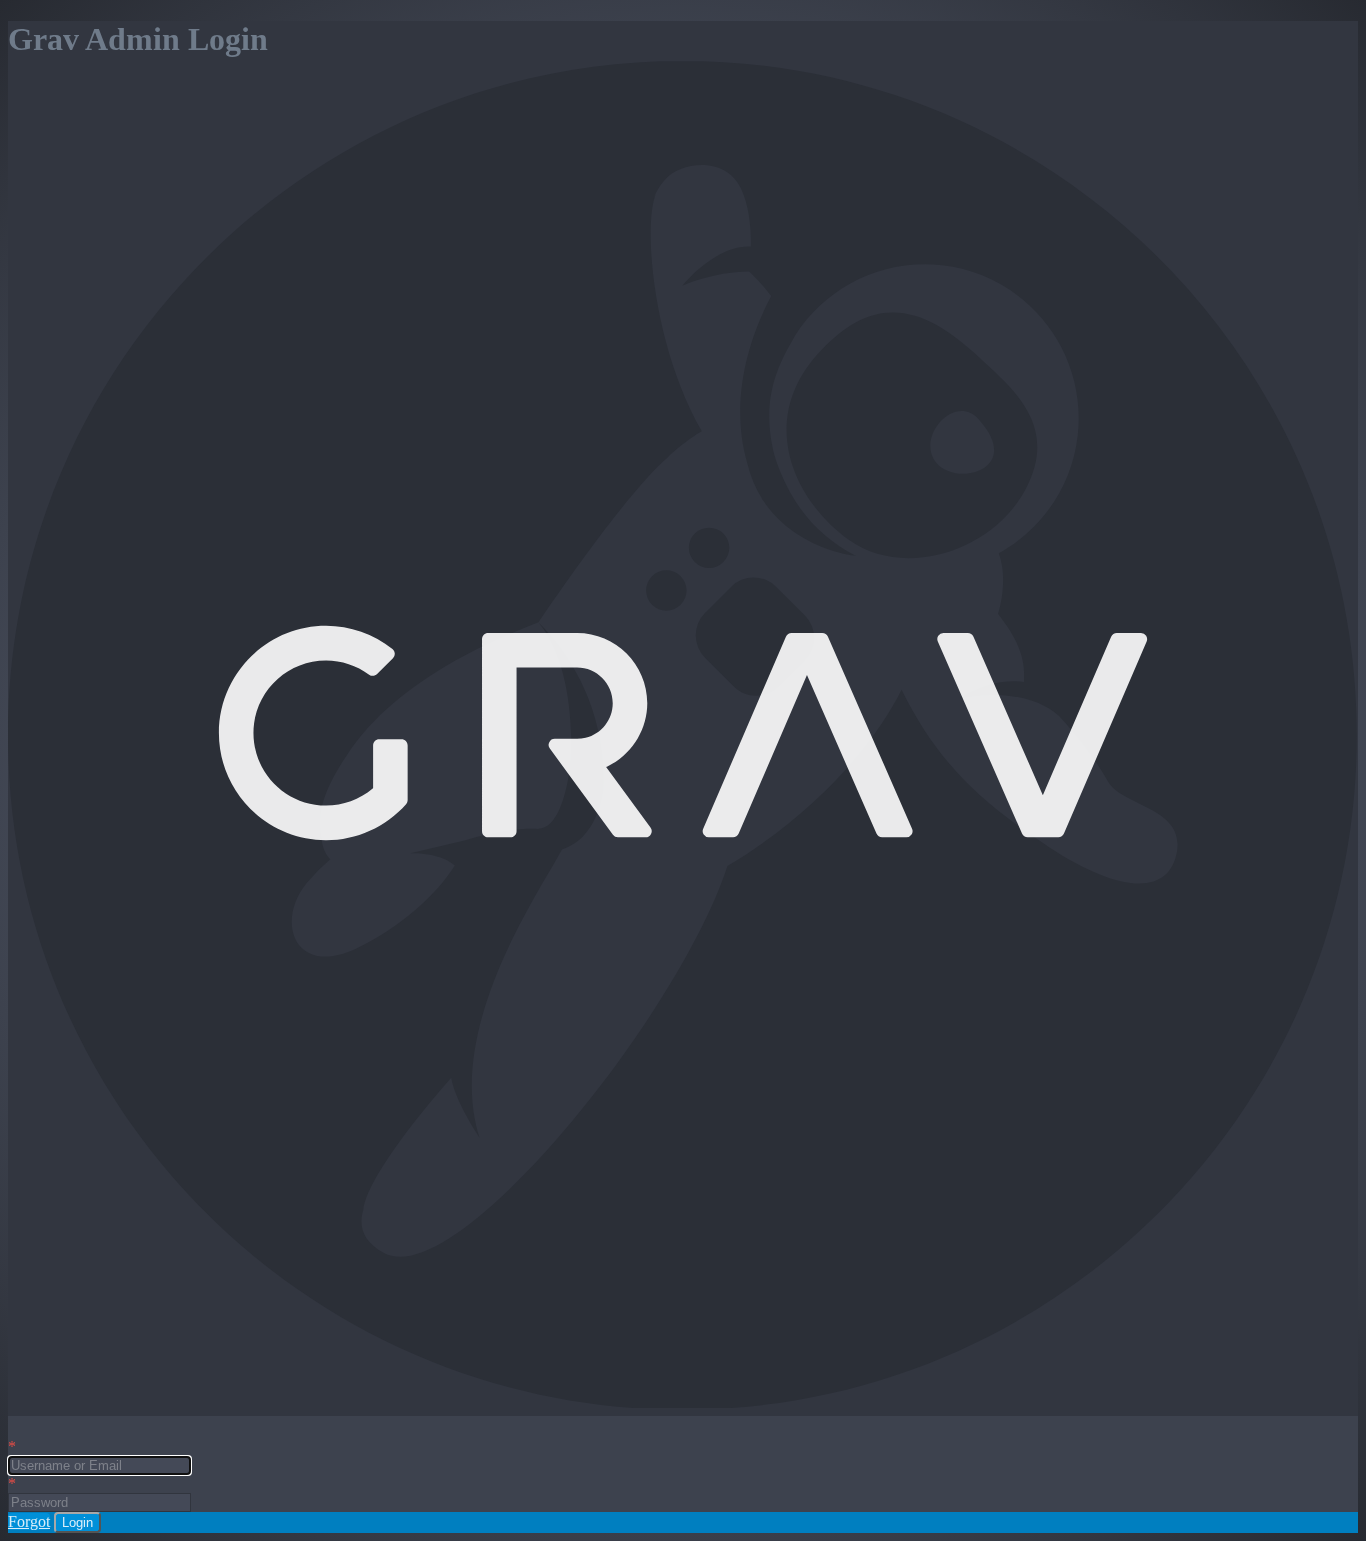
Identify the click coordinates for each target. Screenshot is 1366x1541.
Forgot (29, 1521)
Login (77, 1522)
